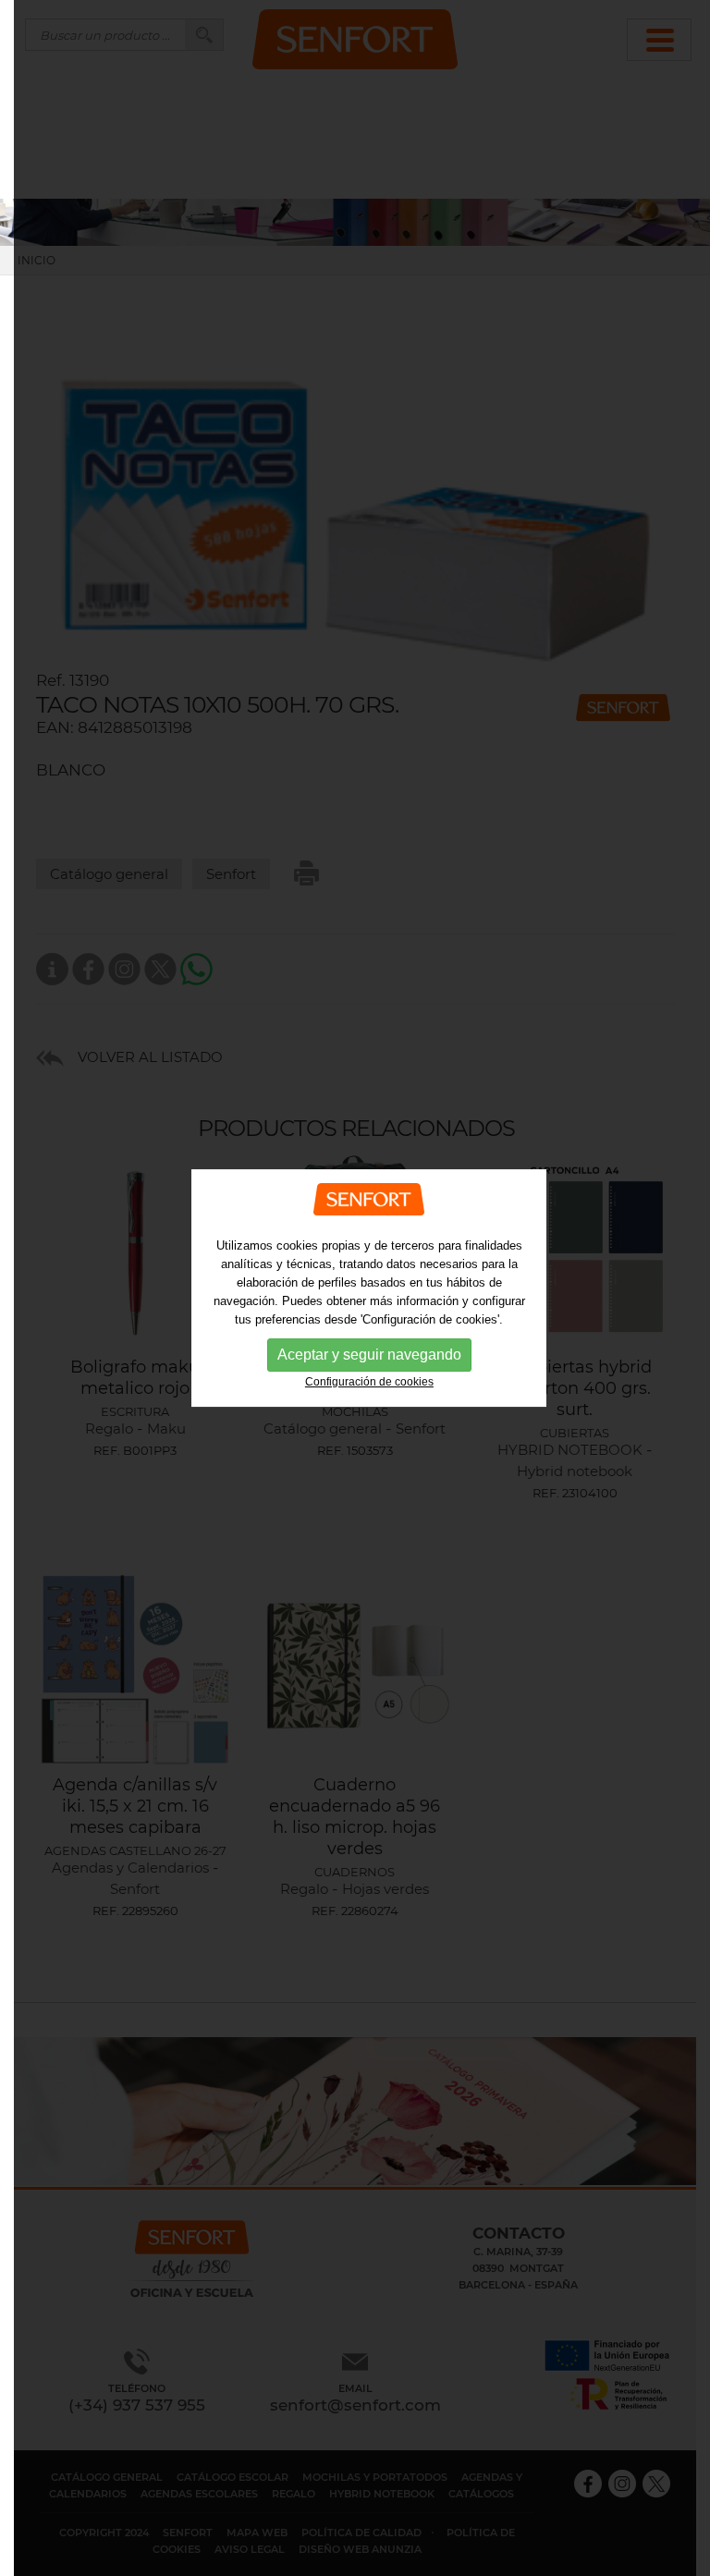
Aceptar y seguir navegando (369, 1355)
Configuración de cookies (369, 1382)
